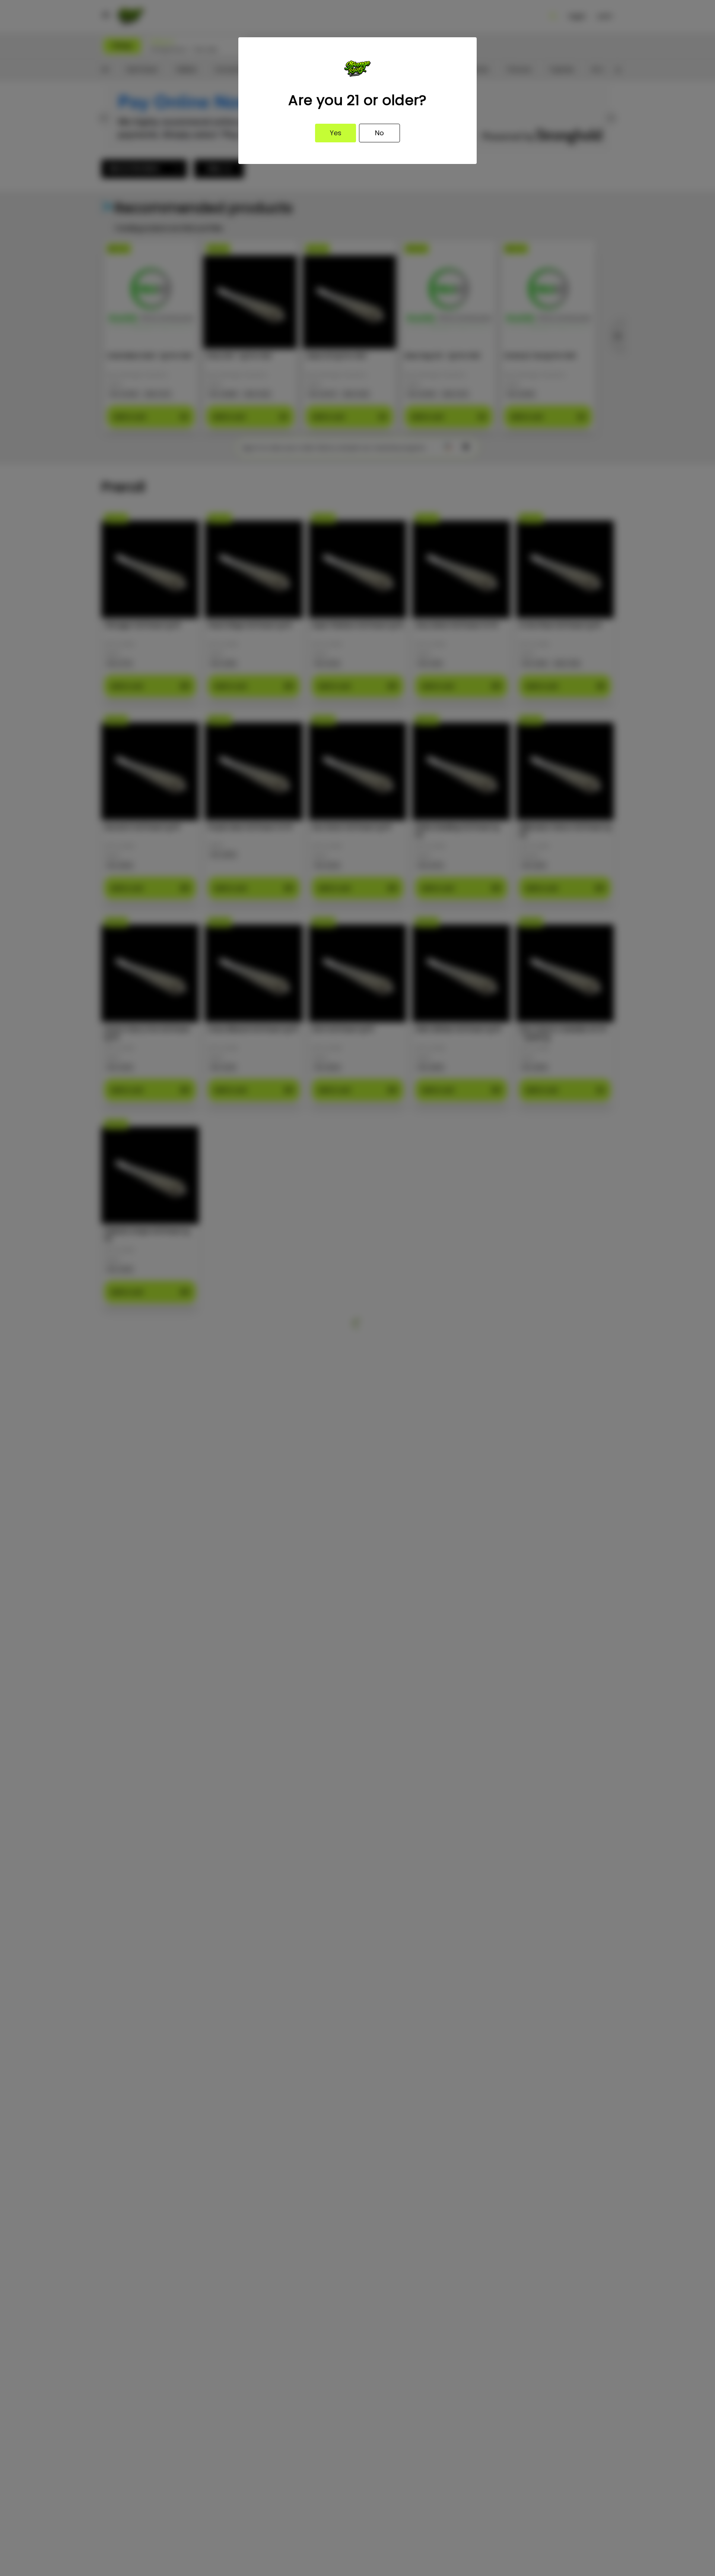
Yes (336, 133)
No (379, 133)
